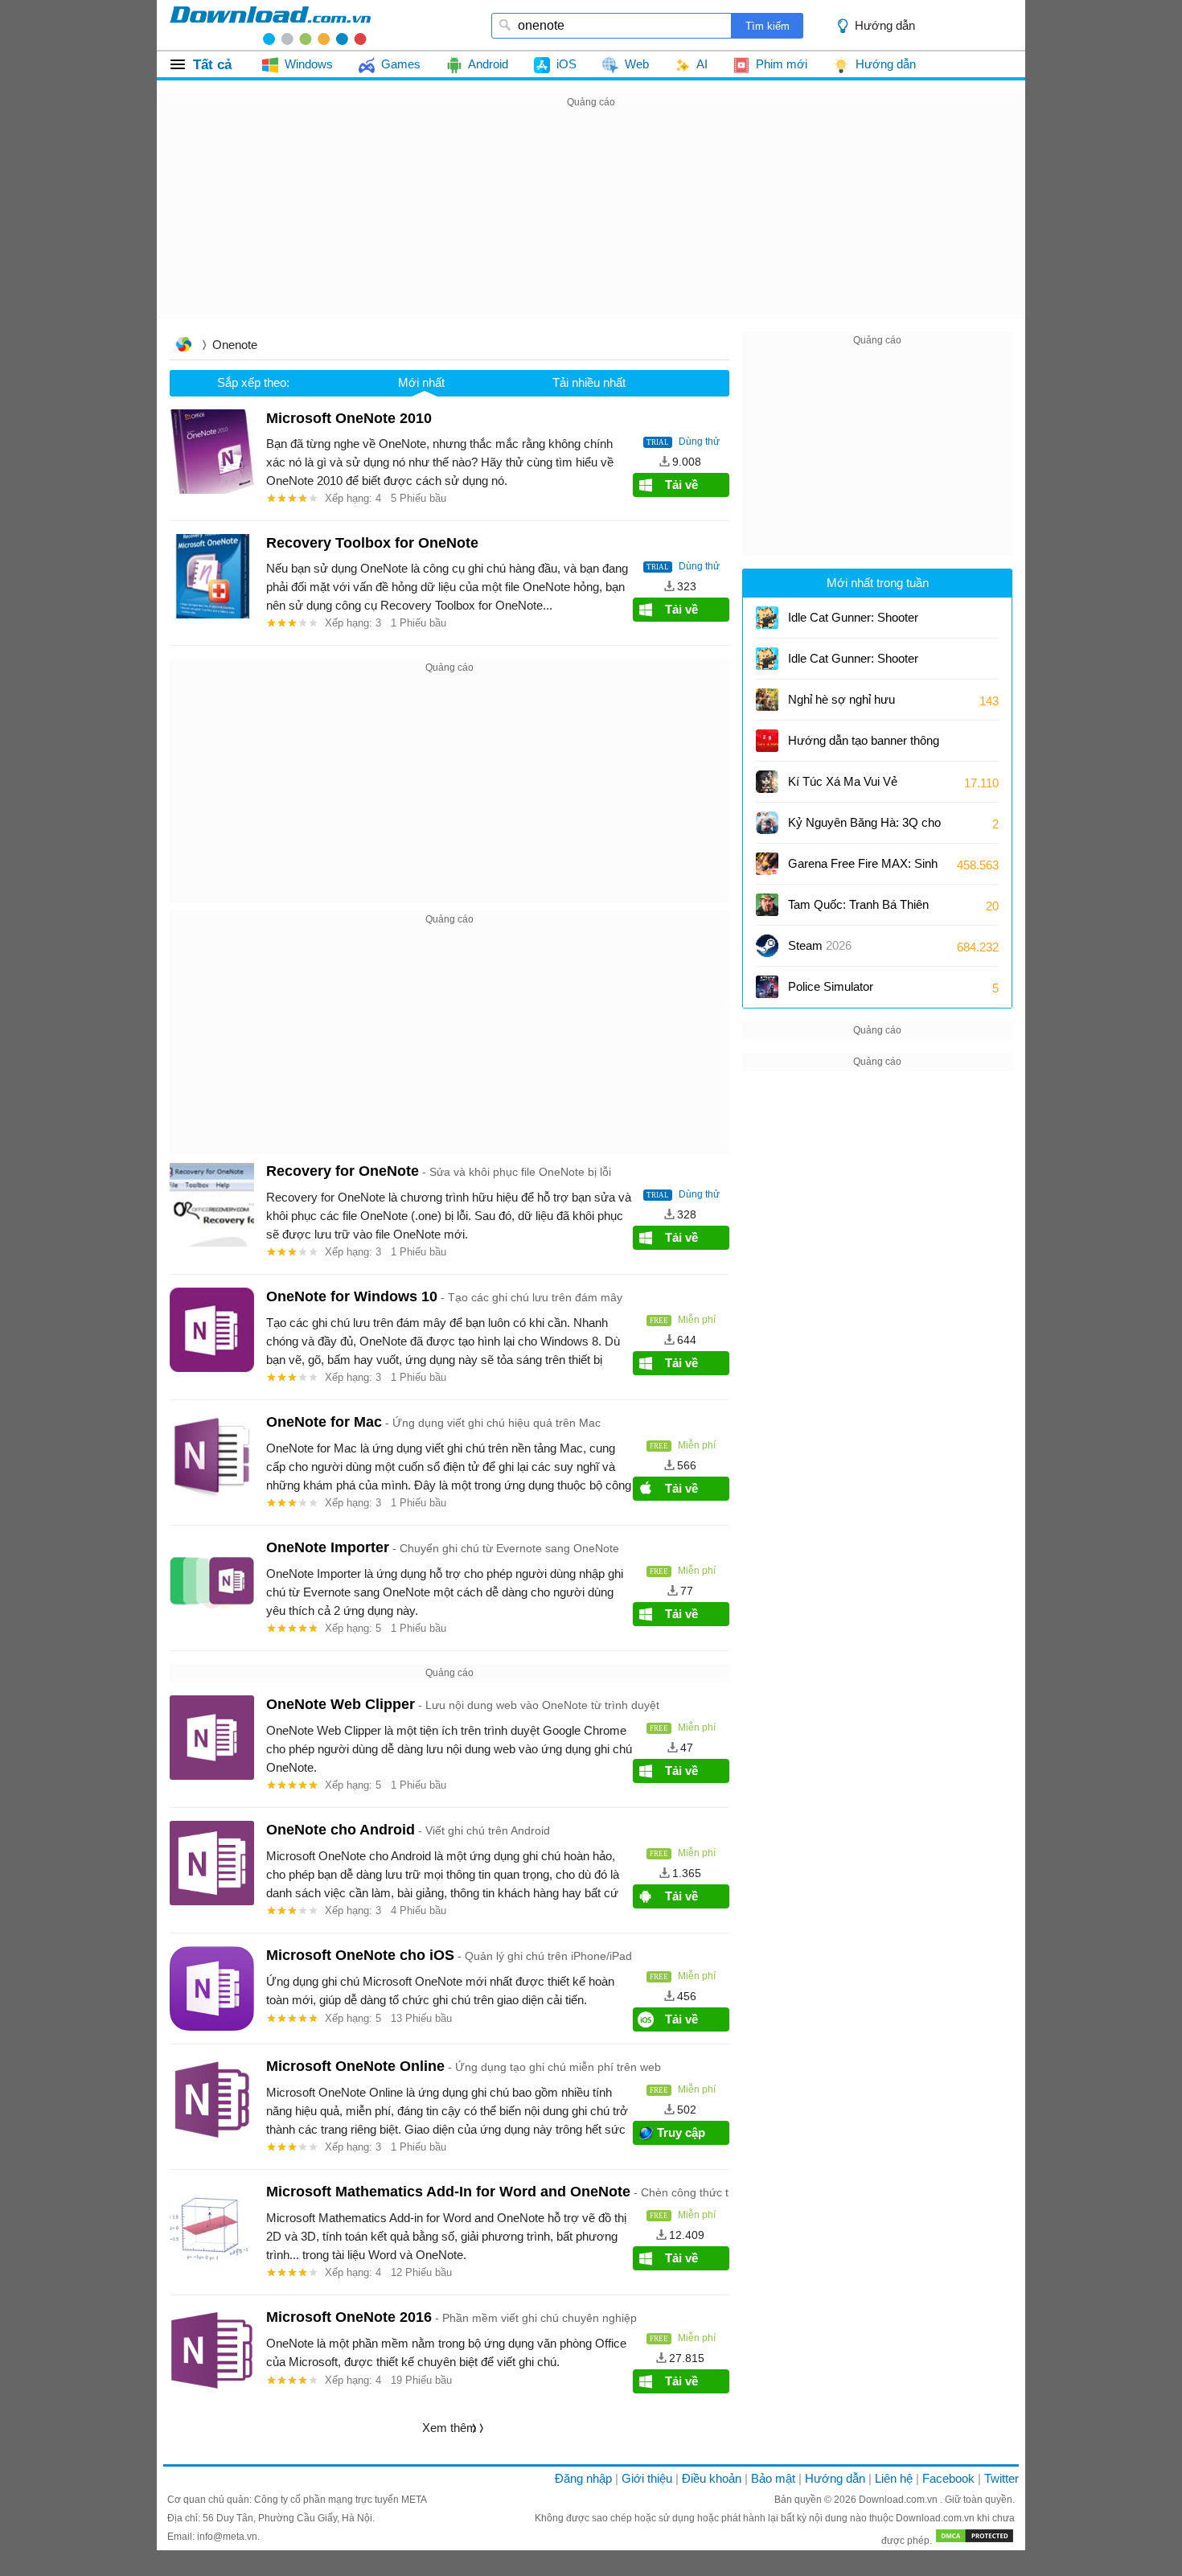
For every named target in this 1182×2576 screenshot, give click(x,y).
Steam (820, 945)
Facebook (948, 2478)
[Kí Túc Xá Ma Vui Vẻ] (767, 782)
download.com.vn (270, 25)
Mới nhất (421, 382)
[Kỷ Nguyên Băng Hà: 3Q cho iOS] (767, 823)
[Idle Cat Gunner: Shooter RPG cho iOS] (767, 618)
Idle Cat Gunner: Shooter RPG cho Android (853, 664)
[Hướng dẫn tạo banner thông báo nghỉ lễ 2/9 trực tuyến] (767, 741)
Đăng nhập (583, 2478)
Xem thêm (449, 2428)
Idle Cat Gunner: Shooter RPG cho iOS (853, 623)
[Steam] (767, 946)
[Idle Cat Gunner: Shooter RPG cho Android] (767, 659)
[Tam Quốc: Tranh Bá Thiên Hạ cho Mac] (767, 905)
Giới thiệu (647, 2478)
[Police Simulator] (767, 987)
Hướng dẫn (835, 2478)
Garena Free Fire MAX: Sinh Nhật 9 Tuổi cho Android (863, 869)
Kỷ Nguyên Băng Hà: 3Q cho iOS (864, 828)
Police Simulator (831, 986)
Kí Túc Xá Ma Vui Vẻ (843, 781)
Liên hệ (894, 2478)
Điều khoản (712, 2478)
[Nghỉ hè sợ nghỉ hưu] (767, 700)
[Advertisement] (591, 224)
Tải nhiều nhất (589, 382)
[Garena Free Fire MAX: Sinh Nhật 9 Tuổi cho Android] (767, 864)
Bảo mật (773, 2478)
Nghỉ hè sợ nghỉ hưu (841, 699)
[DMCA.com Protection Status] (975, 2541)
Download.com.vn (899, 2500)
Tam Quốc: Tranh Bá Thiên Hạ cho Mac (858, 910)
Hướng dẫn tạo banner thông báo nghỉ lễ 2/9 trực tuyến (864, 746)
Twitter (1001, 2478)
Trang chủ (183, 346)
